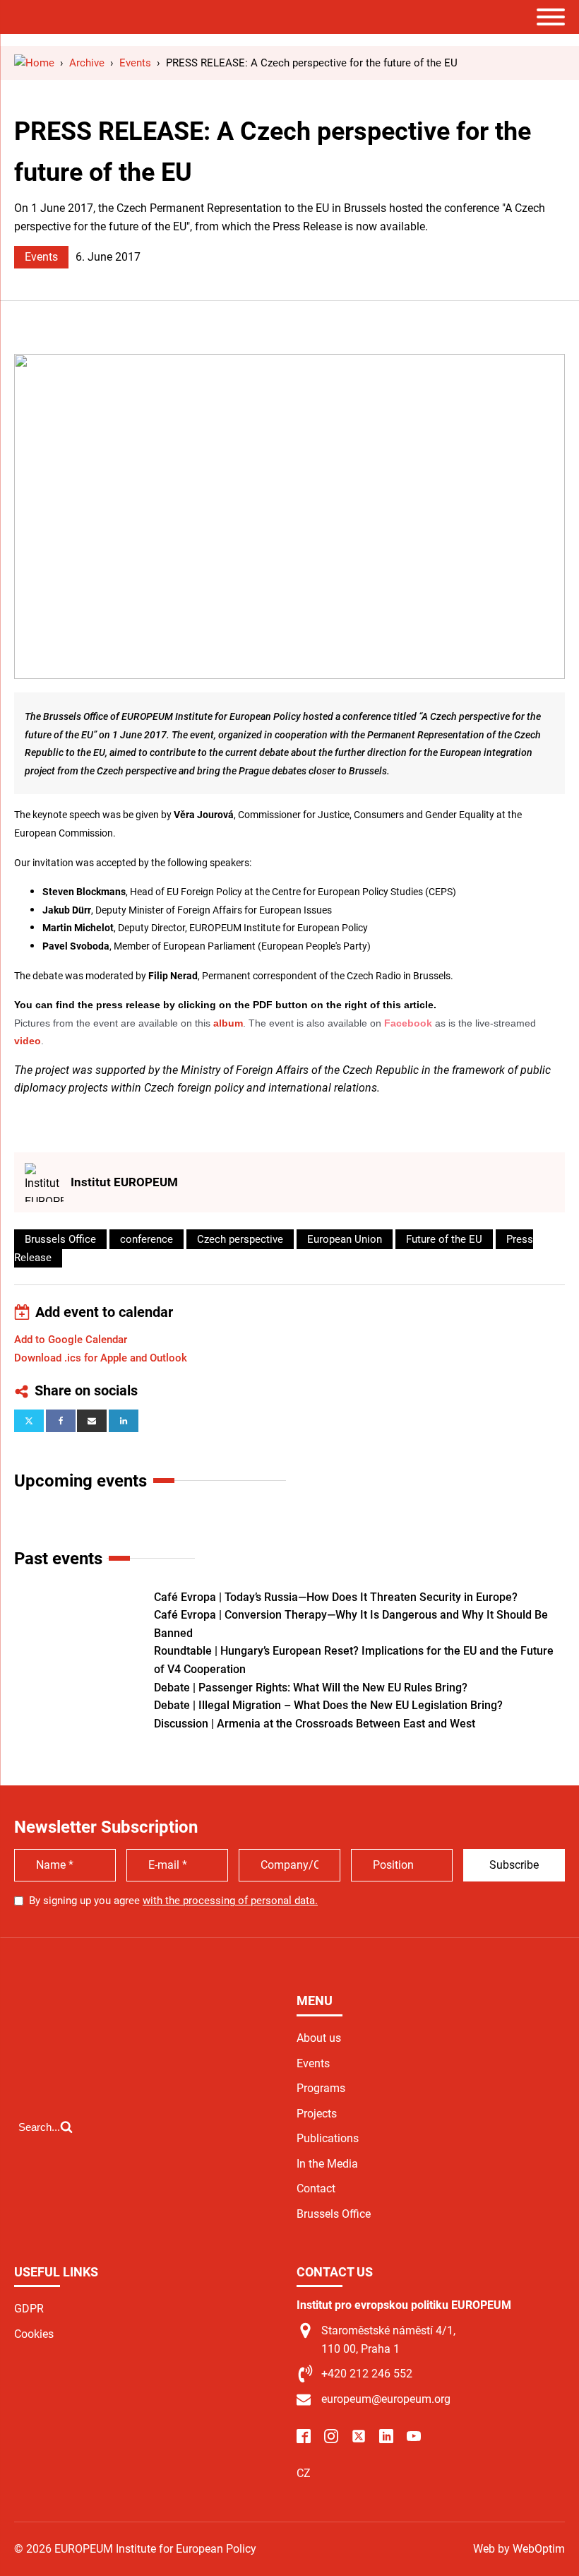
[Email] (92, 1421)
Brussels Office (60, 1239)
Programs (321, 2088)
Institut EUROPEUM (124, 1182)
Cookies (34, 2334)
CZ (304, 2473)
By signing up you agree (173, 1901)
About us (319, 2038)
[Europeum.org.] (34, 63)
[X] (29, 1421)
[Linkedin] (124, 1421)
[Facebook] (61, 1421)
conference (147, 1239)
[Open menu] (551, 17)
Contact (316, 2188)
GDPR (29, 2309)
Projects (317, 2114)
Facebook (408, 1023)
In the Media (327, 2164)
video (28, 1041)
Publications (328, 2138)
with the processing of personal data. (230, 1901)
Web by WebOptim (519, 2549)
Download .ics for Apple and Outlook (101, 1358)
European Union (345, 1239)
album (228, 1023)
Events (41, 257)
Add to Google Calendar (71, 1340)
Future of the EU (444, 1239)
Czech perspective (240, 1239)
